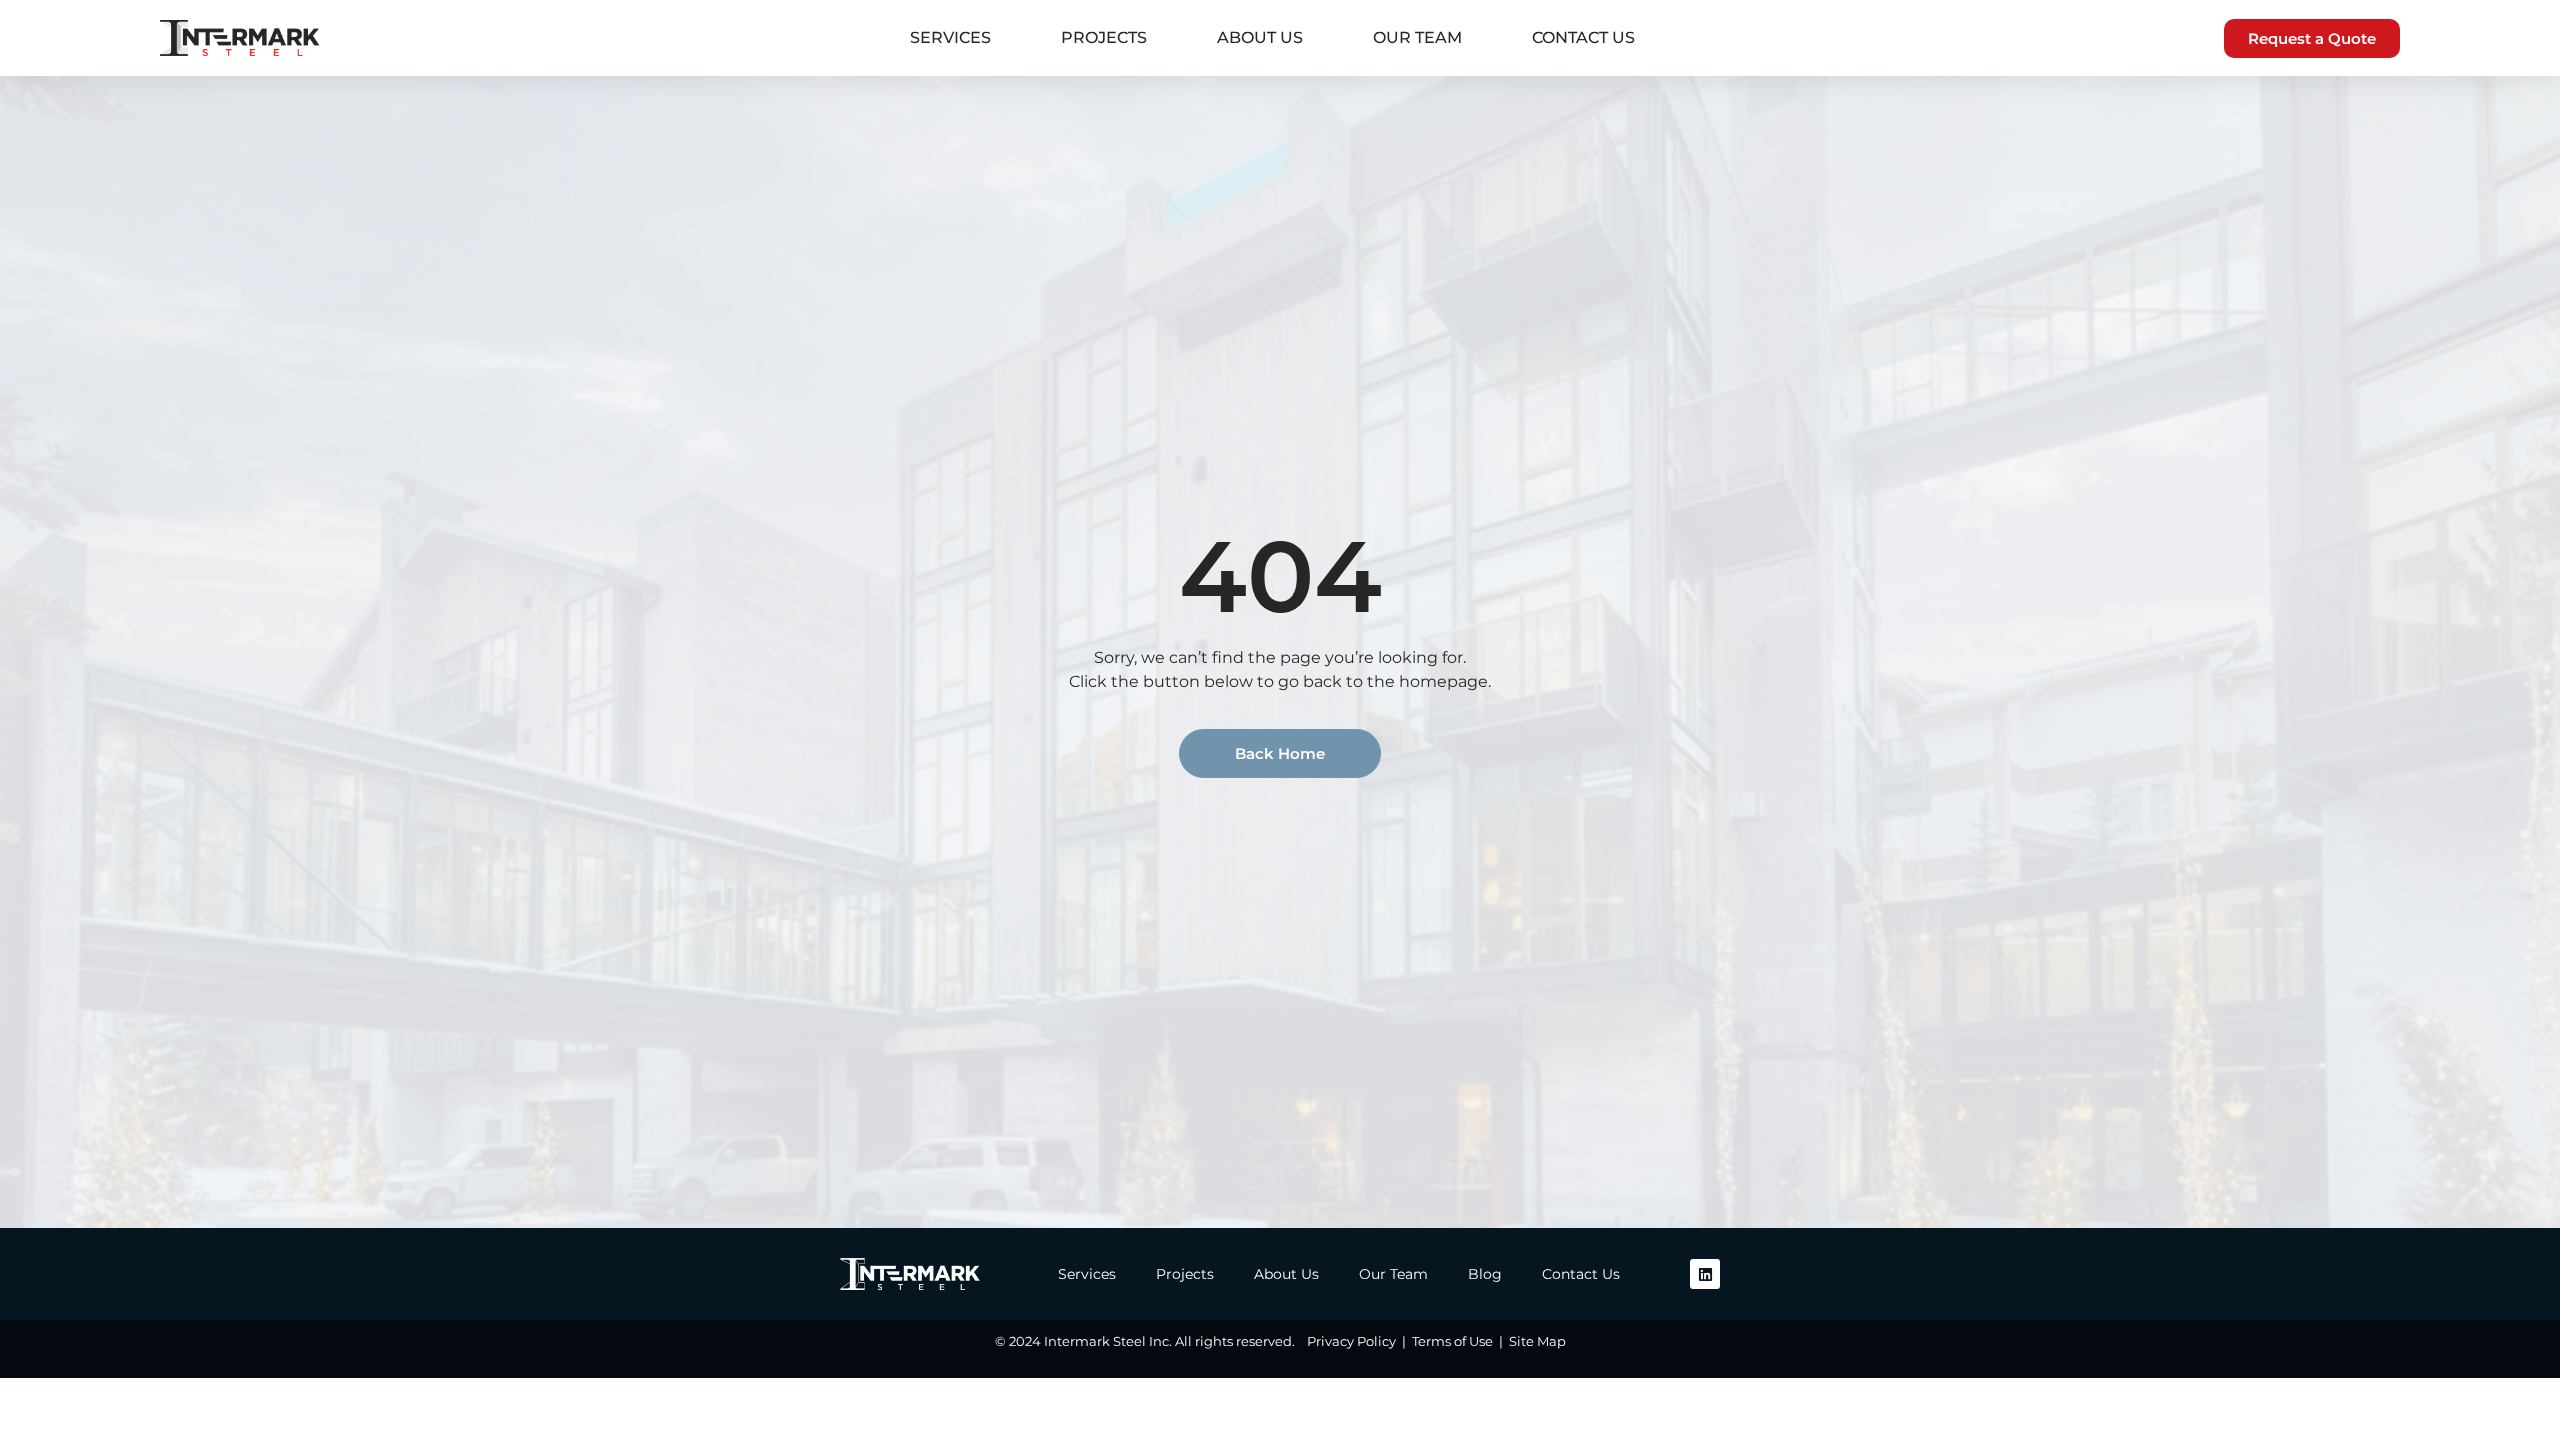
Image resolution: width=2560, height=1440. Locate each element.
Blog (1485, 1274)
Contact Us (1583, 37)
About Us (1260, 37)
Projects (1104, 37)
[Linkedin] (1705, 1274)
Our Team (1417, 37)
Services (950, 37)
